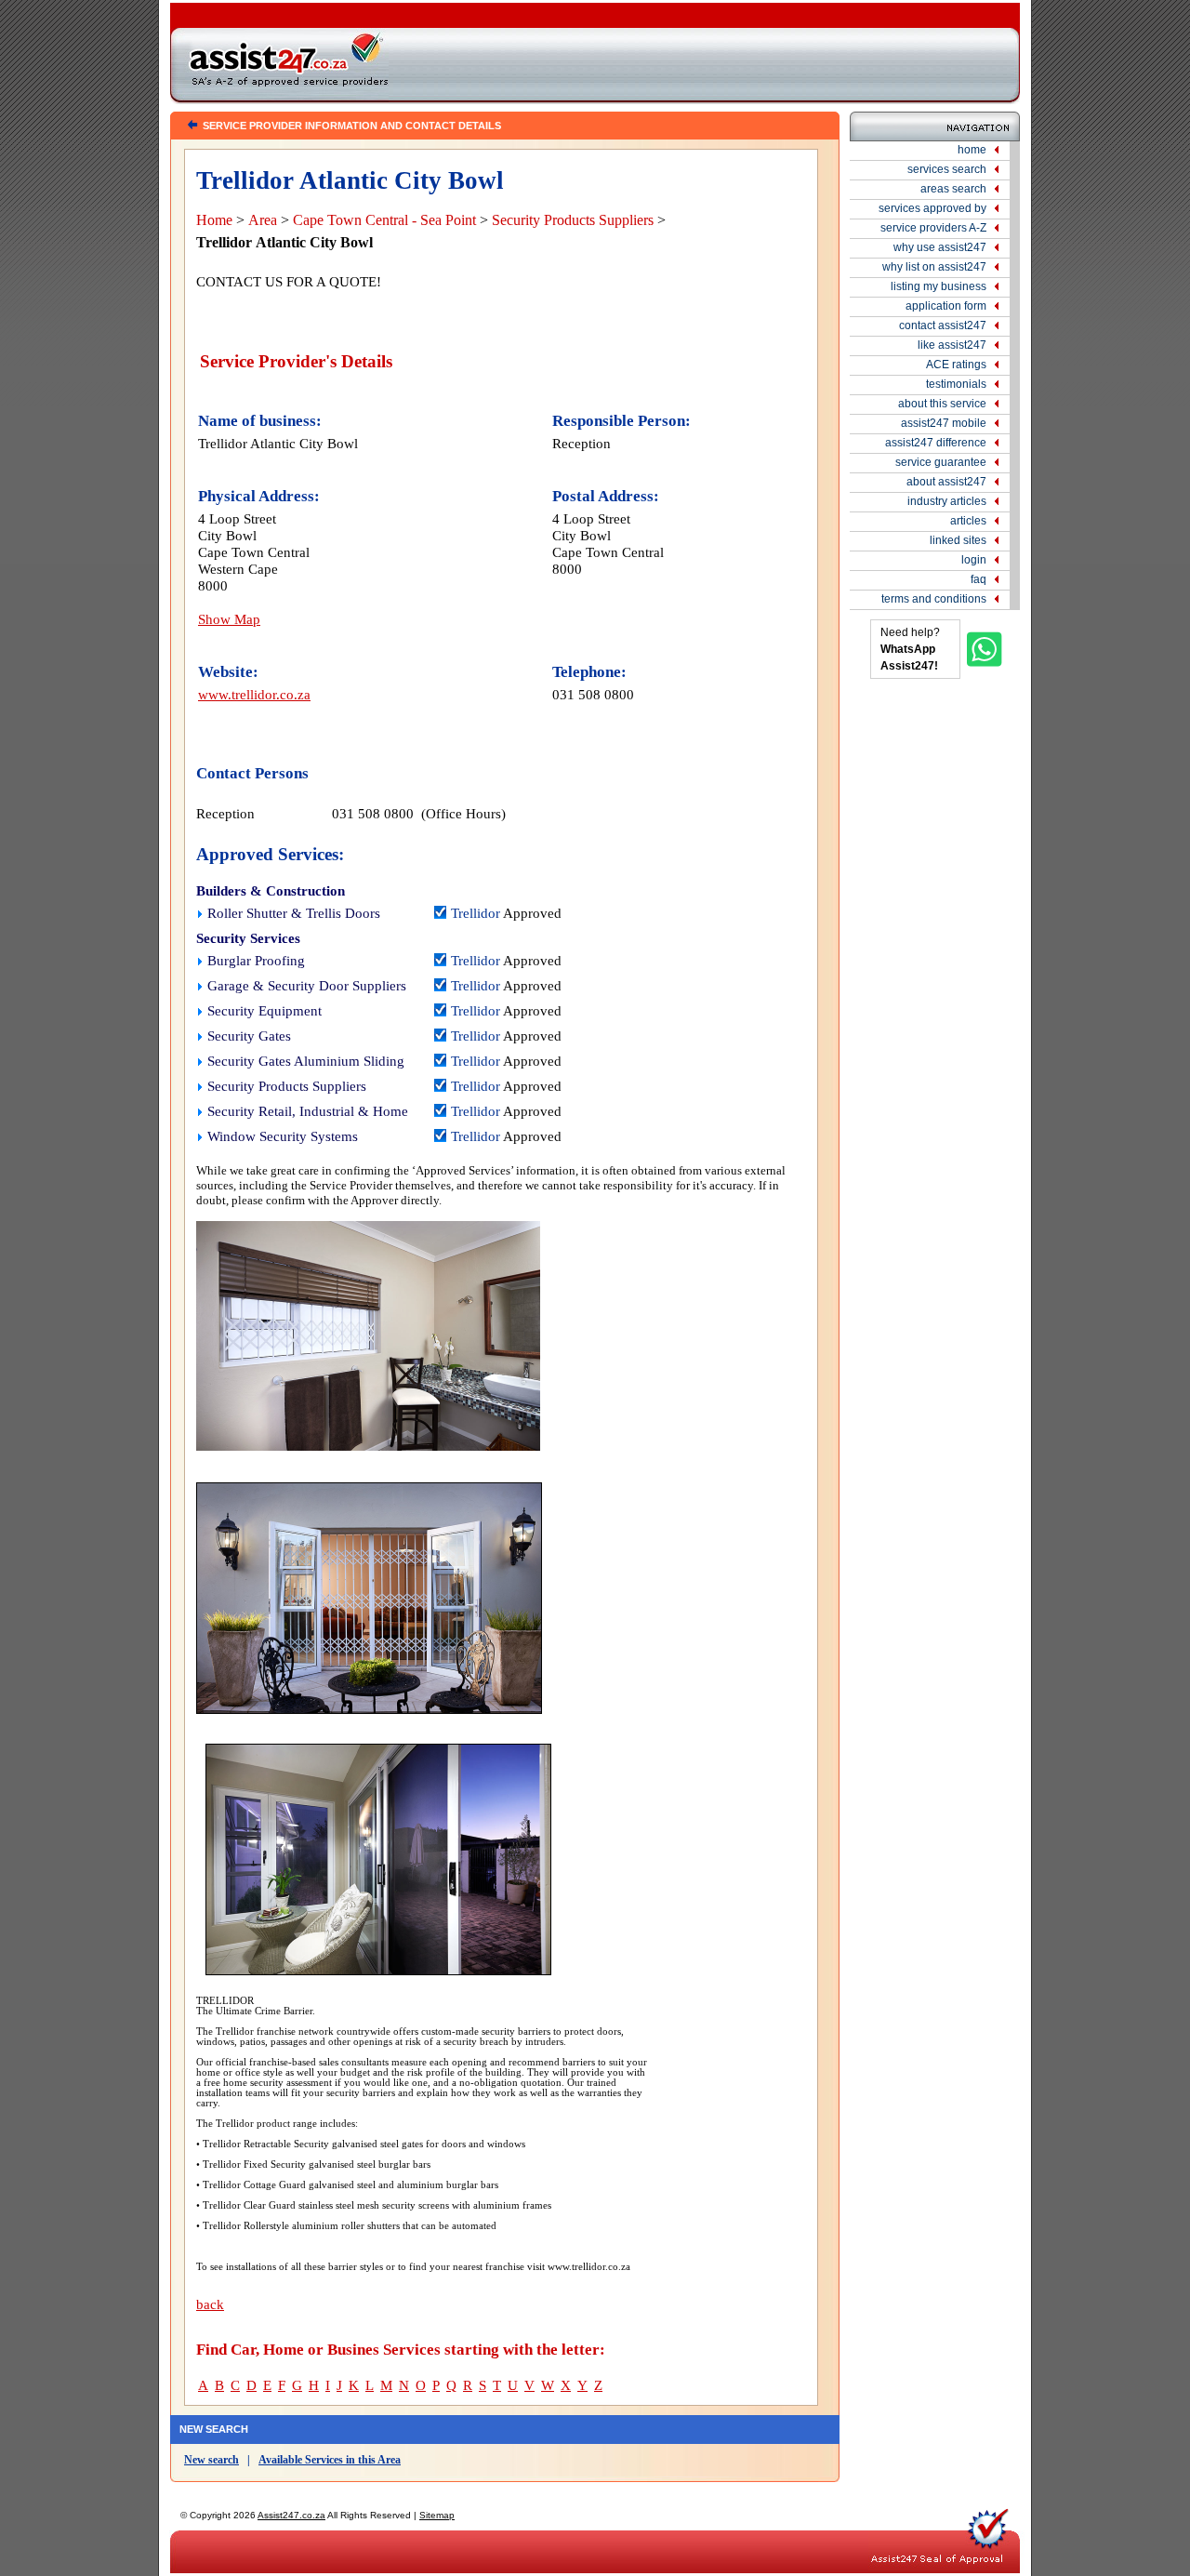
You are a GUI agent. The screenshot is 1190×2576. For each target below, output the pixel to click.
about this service (942, 404)
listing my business (939, 286)
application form (946, 306)
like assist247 (952, 345)
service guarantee (941, 462)
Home (214, 220)
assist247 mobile (944, 423)
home (972, 150)
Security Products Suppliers (573, 220)
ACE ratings (956, 365)
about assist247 (946, 482)
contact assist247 (943, 325)
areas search (953, 189)
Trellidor (476, 913)
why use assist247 (940, 247)
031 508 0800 (593, 694)
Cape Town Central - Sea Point (384, 220)
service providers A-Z (933, 228)
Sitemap (437, 2515)
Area (263, 220)
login (974, 560)
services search (947, 169)
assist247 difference (936, 443)
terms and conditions (934, 599)
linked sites (958, 540)
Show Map (229, 619)
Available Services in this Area (330, 2460)
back (210, 2304)
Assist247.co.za (291, 2515)
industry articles (947, 501)
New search (212, 2460)
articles (968, 521)
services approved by (932, 208)
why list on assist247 (934, 267)
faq (978, 579)
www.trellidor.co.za (254, 694)
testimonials (956, 384)
